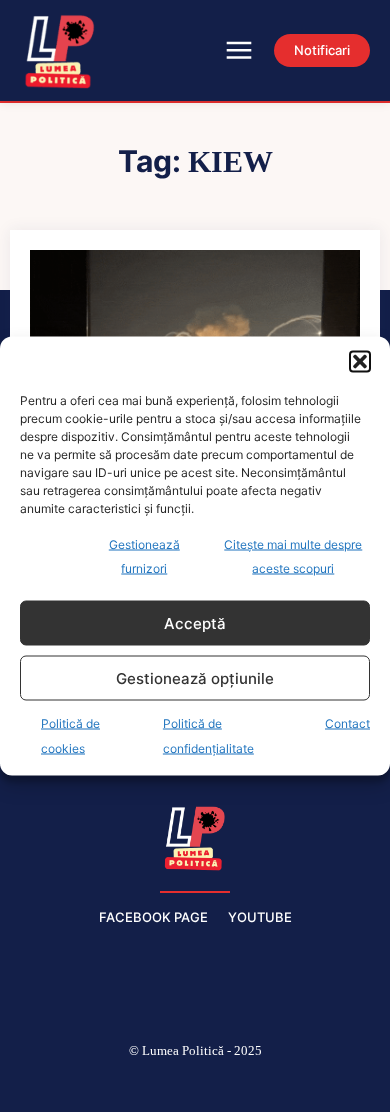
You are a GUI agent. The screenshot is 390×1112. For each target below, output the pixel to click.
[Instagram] (100, 1084)
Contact (347, 723)
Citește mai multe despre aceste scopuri (293, 556)
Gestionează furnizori (144, 556)
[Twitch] (195, 1084)
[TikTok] (148, 1084)
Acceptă (195, 622)
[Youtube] (338, 1084)
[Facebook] (53, 1084)
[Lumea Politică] (195, 836)
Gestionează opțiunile (195, 677)
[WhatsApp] (290, 1084)
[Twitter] (243, 1084)
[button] (360, 362)
